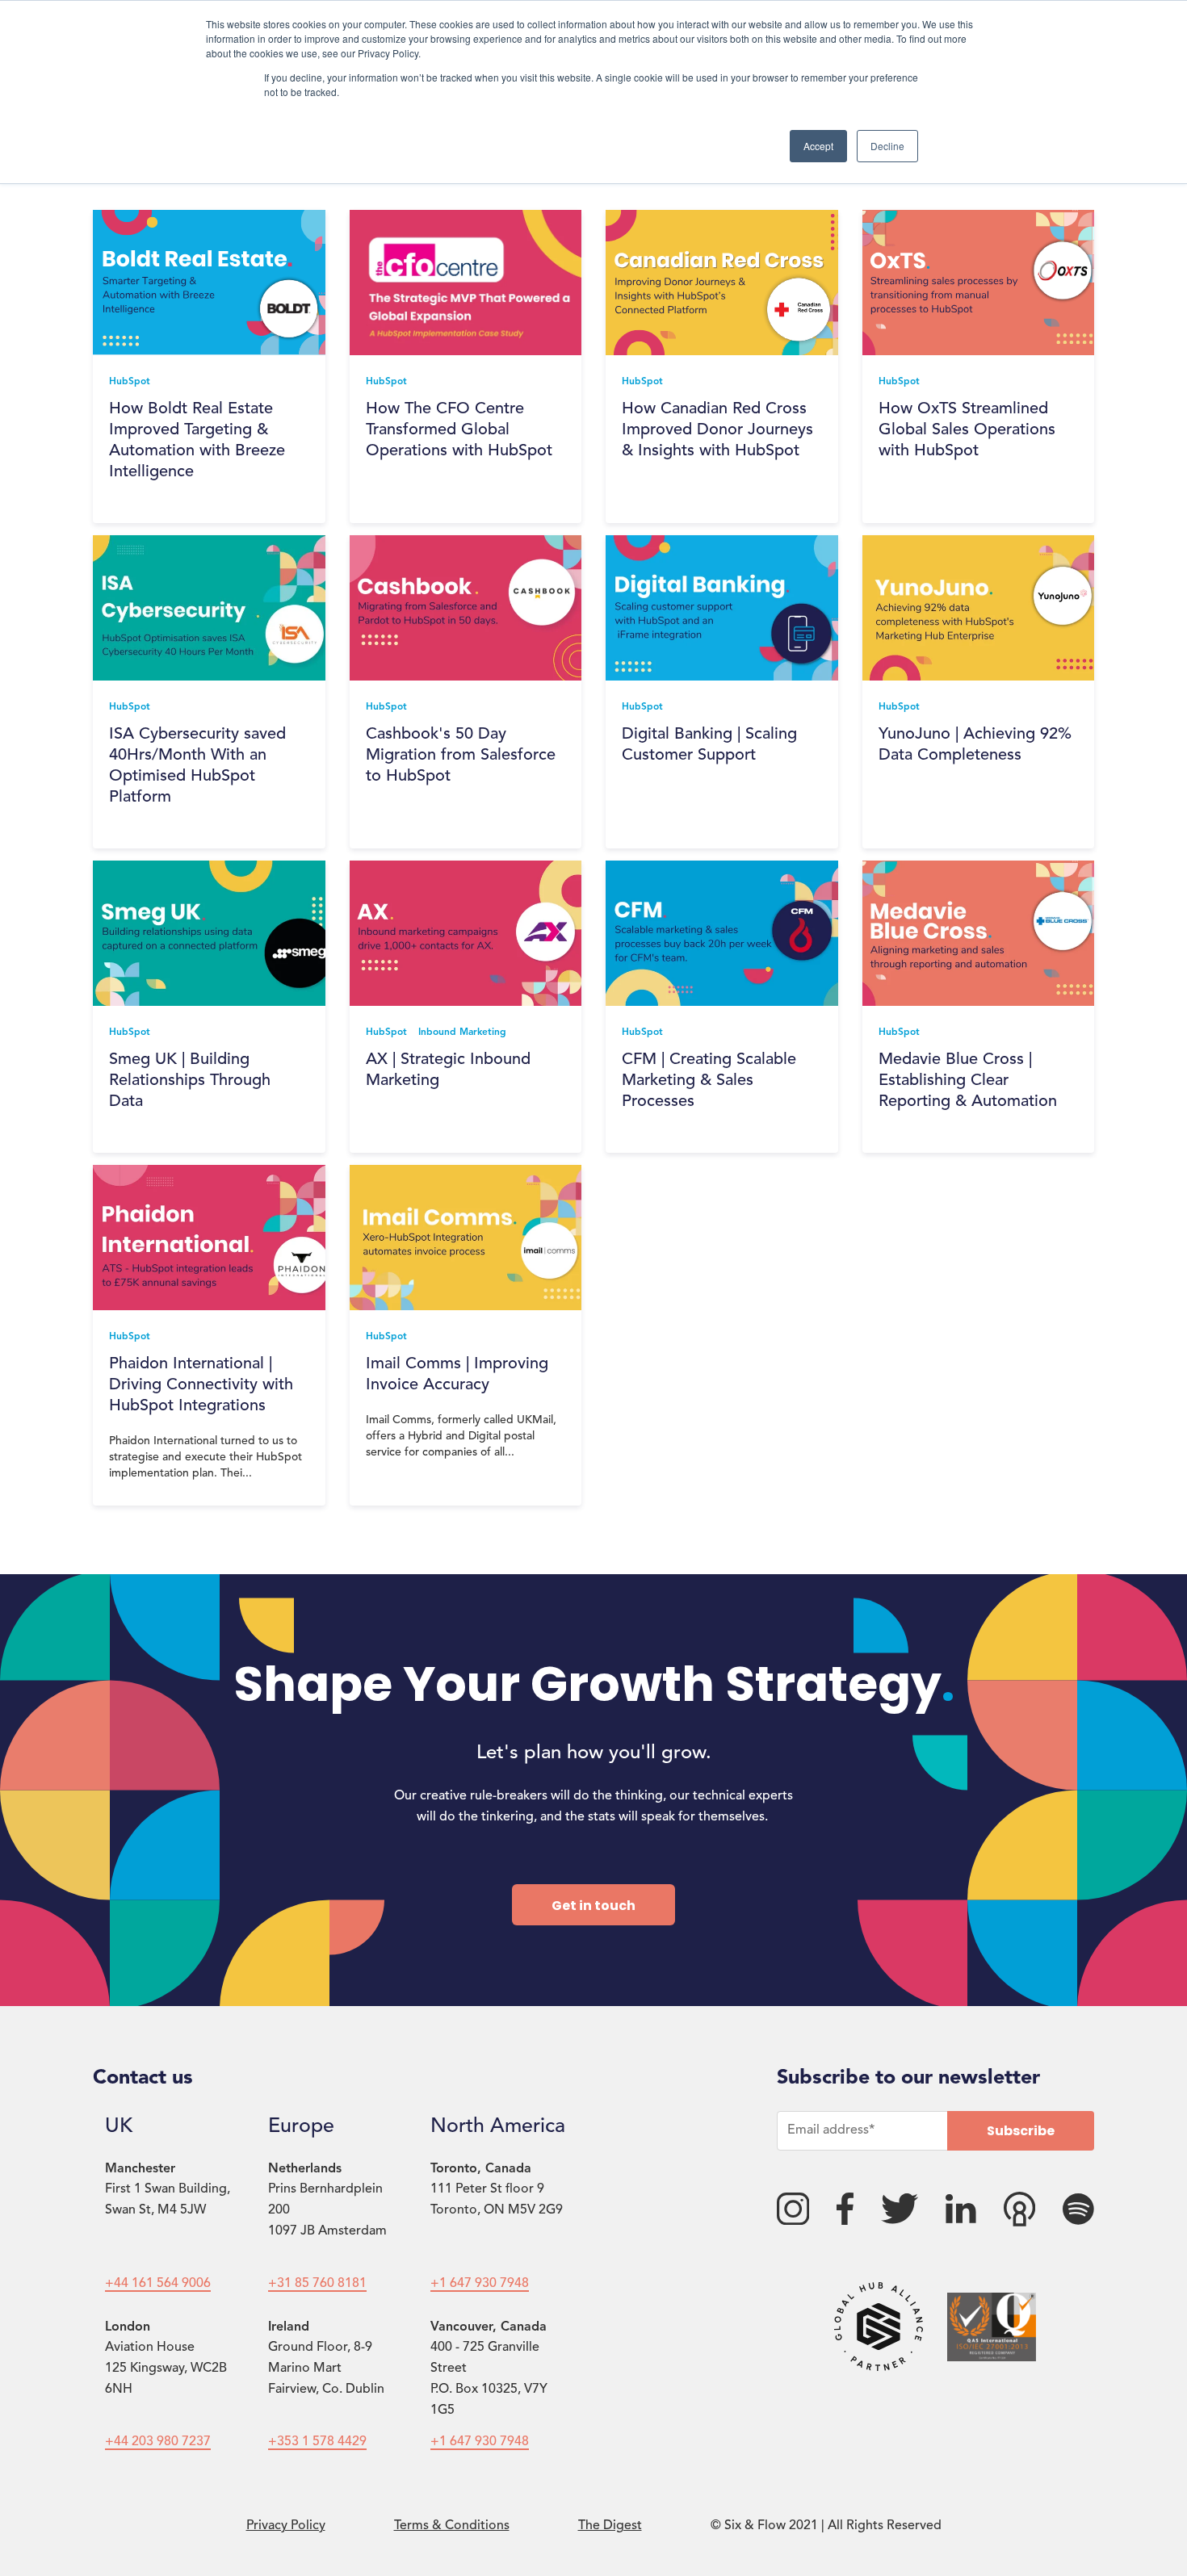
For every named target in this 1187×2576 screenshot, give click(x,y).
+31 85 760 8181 (317, 2284)
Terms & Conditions (452, 2526)
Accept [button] (818, 146)
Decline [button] (887, 146)
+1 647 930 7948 (480, 2284)
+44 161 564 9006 (158, 2284)
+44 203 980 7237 (158, 2442)
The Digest (610, 2526)
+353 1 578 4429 (317, 2442)
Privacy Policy (286, 2526)
